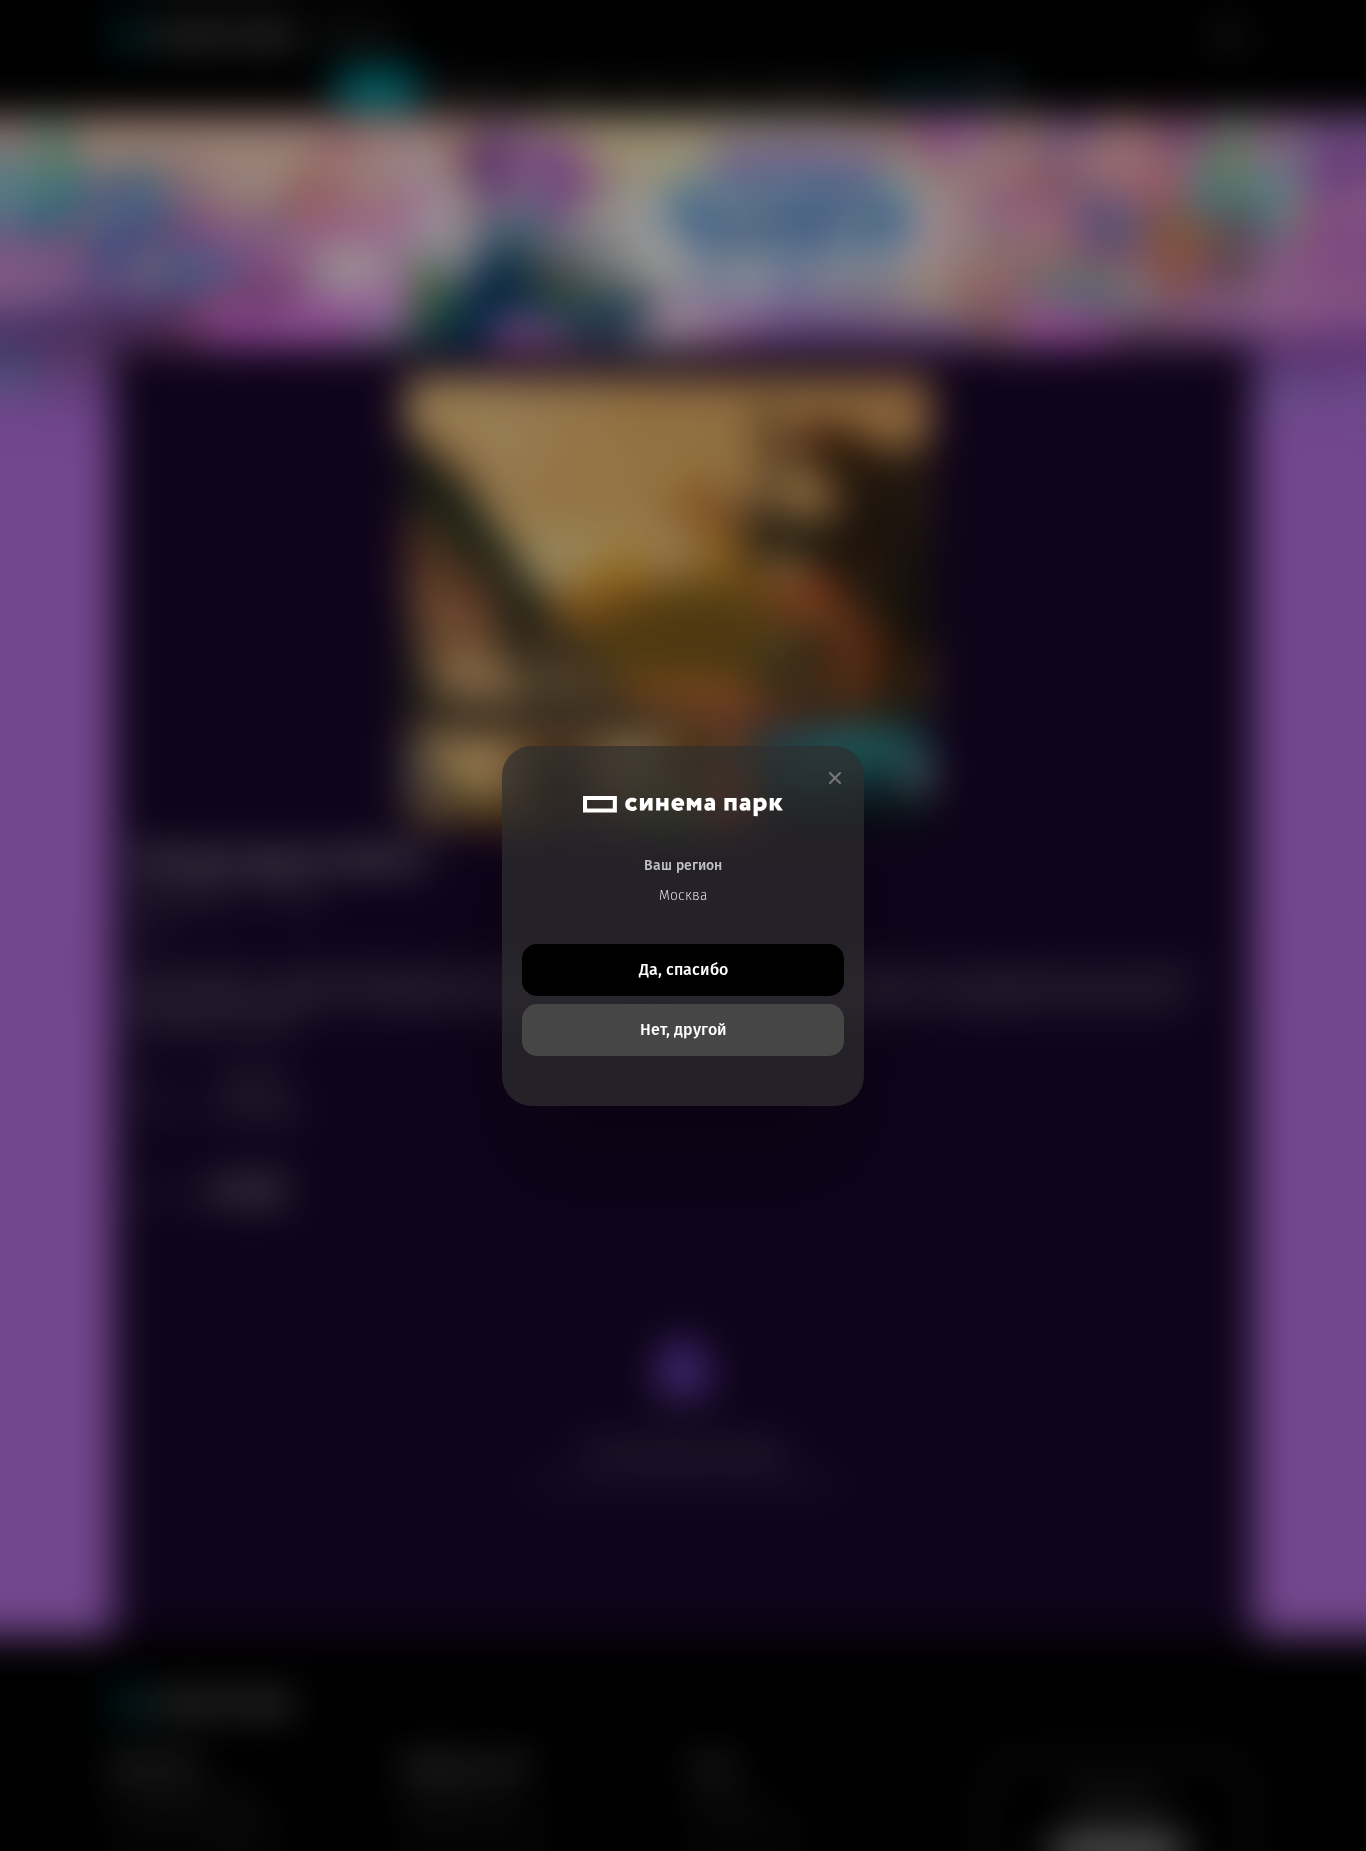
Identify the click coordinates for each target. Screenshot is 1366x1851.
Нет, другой (683, 1029)
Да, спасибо (683, 969)
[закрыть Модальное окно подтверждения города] (835, 778)
